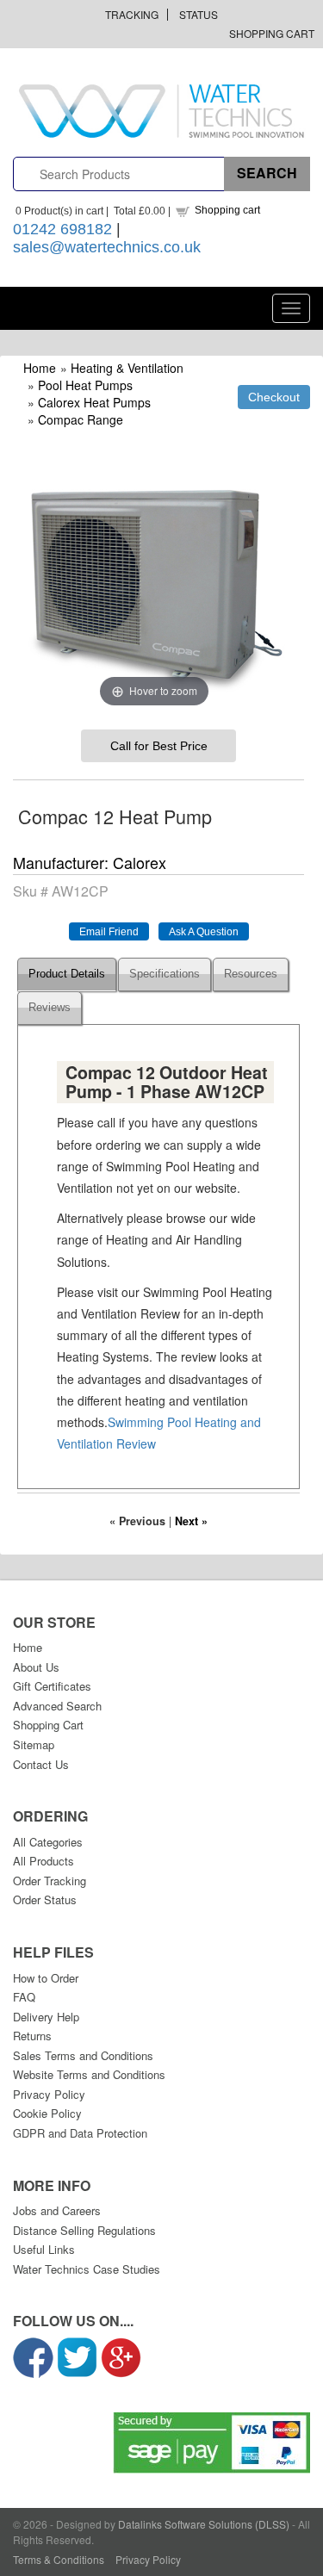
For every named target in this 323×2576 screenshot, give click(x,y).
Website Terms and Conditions (89, 2074)
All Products (43, 1861)
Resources (251, 974)
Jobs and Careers (57, 2210)
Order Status (45, 1899)
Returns (32, 2036)
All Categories (48, 1842)
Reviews (50, 1008)
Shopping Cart (272, 33)
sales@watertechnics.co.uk (107, 247)
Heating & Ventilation (127, 368)
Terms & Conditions (59, 2559)
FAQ (24, 1997)
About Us (36, 1667)
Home (40, 368)
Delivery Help (46, 2017)
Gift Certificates (52, 1686)
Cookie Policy (47, 2113)
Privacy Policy (49, 2094)
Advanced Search (57, 1706)
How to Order (46, 1978)
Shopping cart (227, 210)
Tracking (132, 14)
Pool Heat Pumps (85, 385)
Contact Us (41, 1764)
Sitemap (34, 1744)
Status (199, 14)
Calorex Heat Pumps (94, 402)
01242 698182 (62, 229)
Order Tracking (50, 1881)
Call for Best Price (159, 746)
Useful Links (44, 2249)
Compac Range (81, 419)
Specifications (165, 974)
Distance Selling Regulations (84, 2230)
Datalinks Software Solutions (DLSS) (204, 2524)
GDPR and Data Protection (80, 2133)
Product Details (67, 974)
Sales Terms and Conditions (83, 2055)
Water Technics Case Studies (87, 2269)
